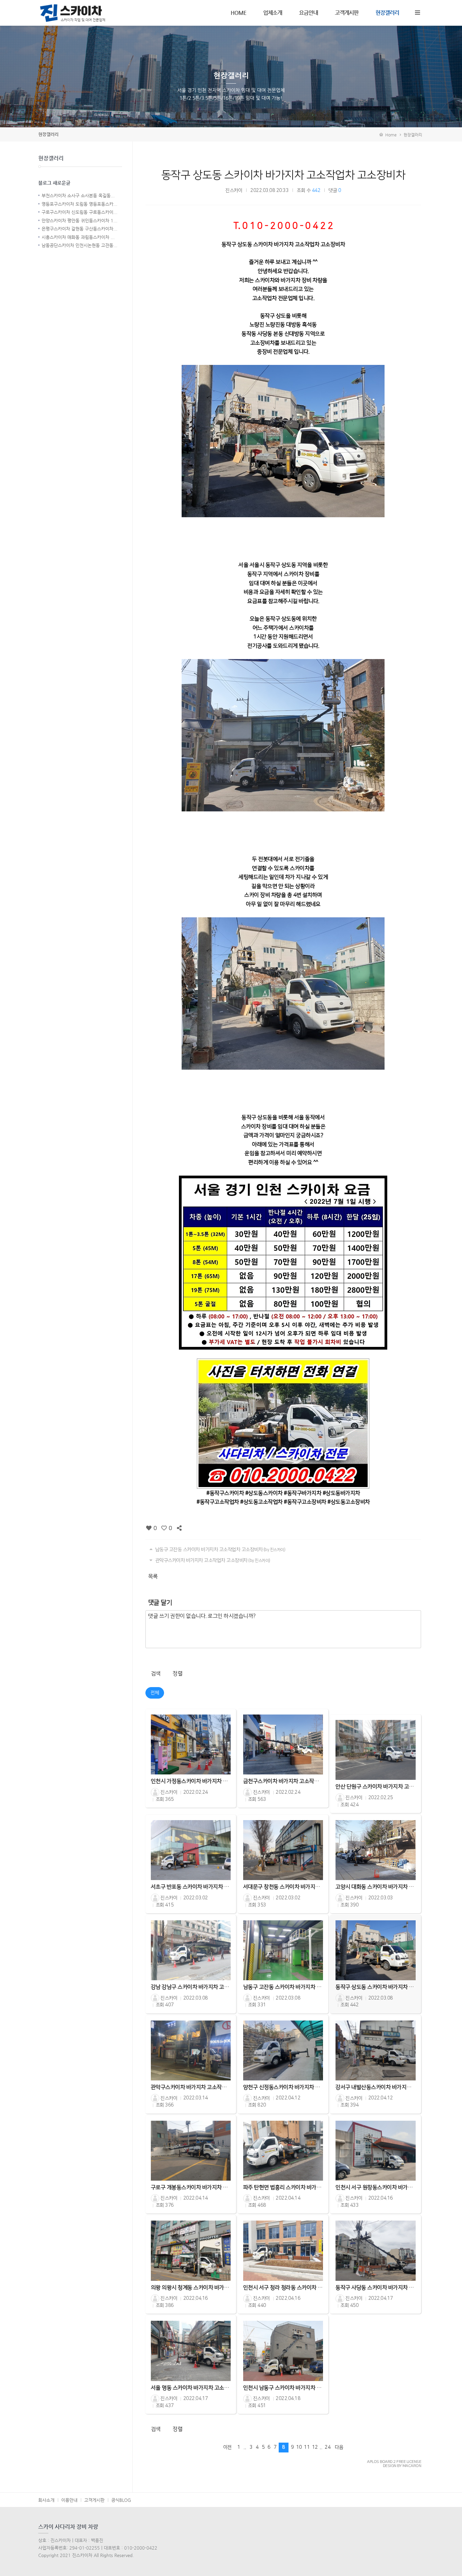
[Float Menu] (417, 11)
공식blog (121, 2500)
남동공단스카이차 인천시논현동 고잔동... (79, 245)
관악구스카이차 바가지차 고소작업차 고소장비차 (212, 1560)
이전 (227, 2447)
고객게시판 (347, 13)
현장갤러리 (387, 13)
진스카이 (234, 191)
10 (299, 2447)
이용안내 (69, 2500)
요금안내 (308, 13)
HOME (238, 13)
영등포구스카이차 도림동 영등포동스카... (79, 204)
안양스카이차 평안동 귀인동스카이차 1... (79, 221)
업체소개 (273, 13)
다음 (339, 2447)
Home (390, 135)
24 (328, 2447)
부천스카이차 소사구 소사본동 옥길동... (78, 195)
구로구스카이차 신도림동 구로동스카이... (79, 212)
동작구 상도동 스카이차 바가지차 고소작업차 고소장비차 (283, 175)
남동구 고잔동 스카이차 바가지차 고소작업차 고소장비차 (220, 1550)
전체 (155, 1693)
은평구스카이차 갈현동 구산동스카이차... (79, 229)
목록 (153, 1576)
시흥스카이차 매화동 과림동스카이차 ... (78, 237)
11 (307, 2447)
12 (315, 2447)
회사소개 (46, 2500)
